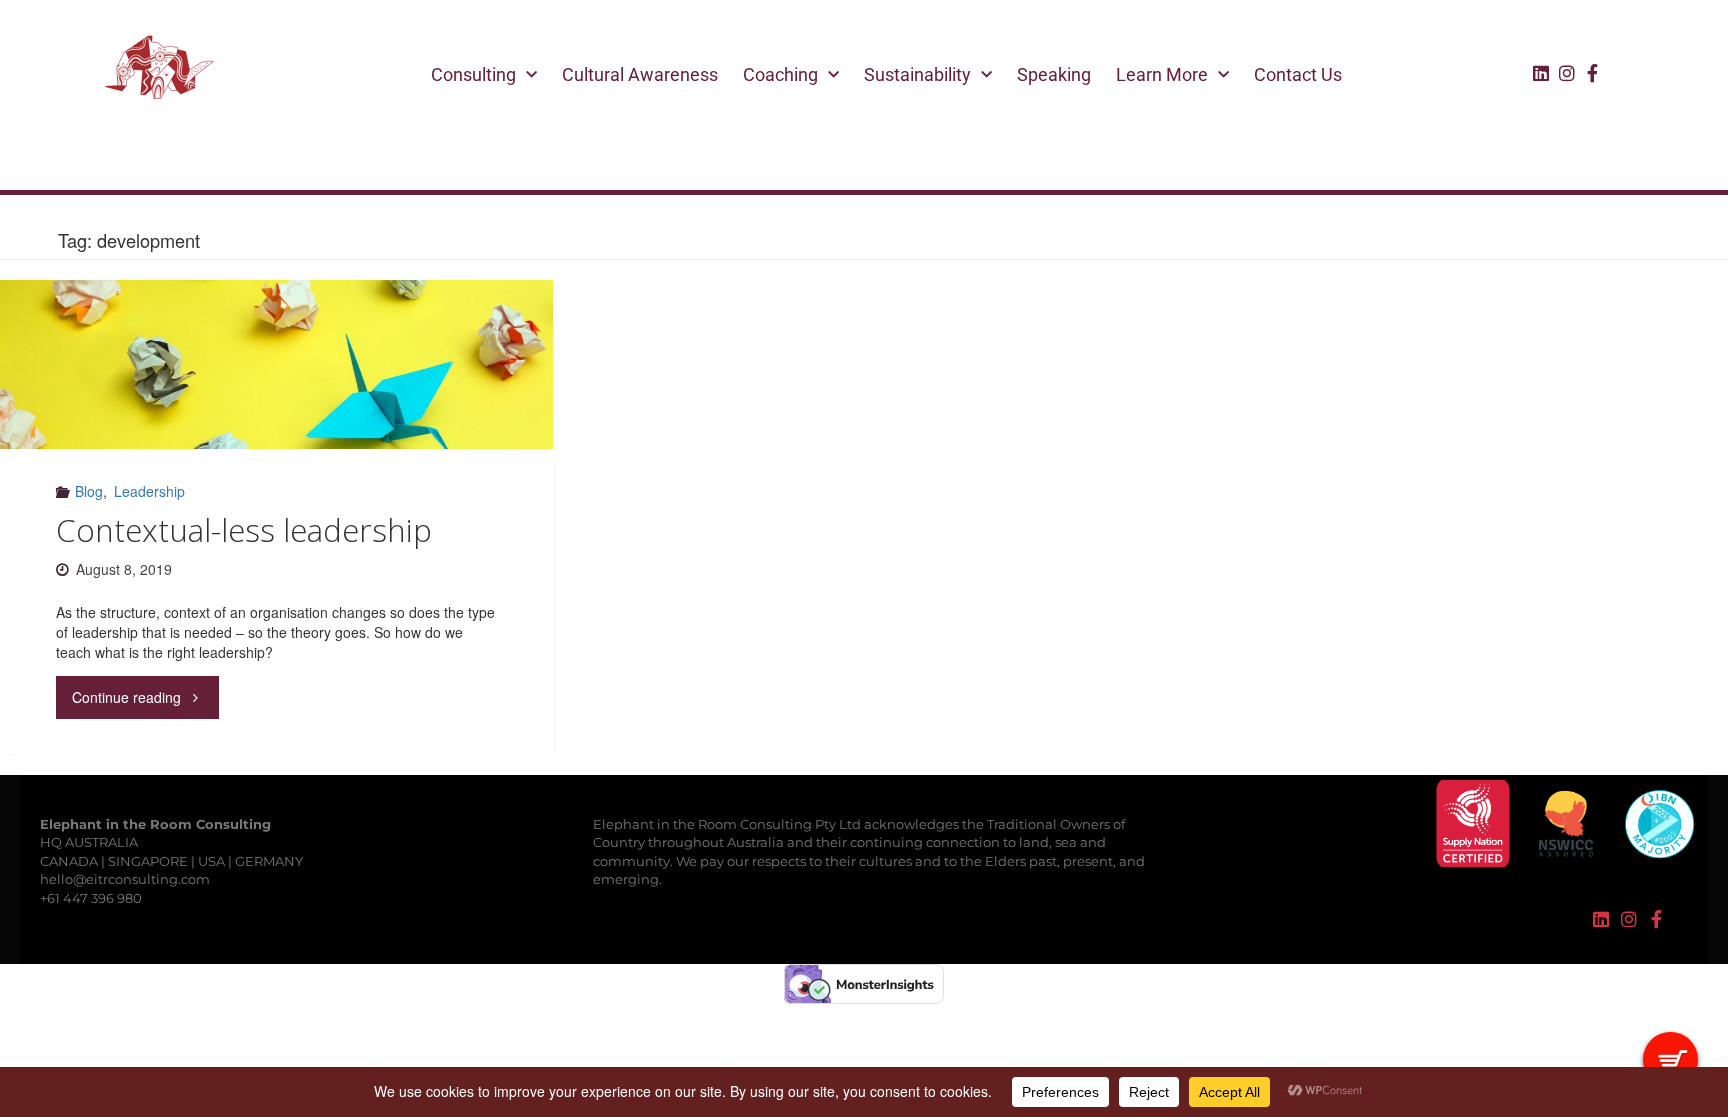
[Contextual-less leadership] (276, 364)
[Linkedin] (1541, 73)
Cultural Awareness (640, 74)
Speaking (1054, 74)
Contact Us (1298, 74)
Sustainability (917, 74)
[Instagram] (1567, 73)
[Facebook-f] (1593, 73)
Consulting (473, 74)
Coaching (780, 74)
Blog (89, 491)
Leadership (149, 491)
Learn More (1162, 74)
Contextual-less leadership (244, 529)
